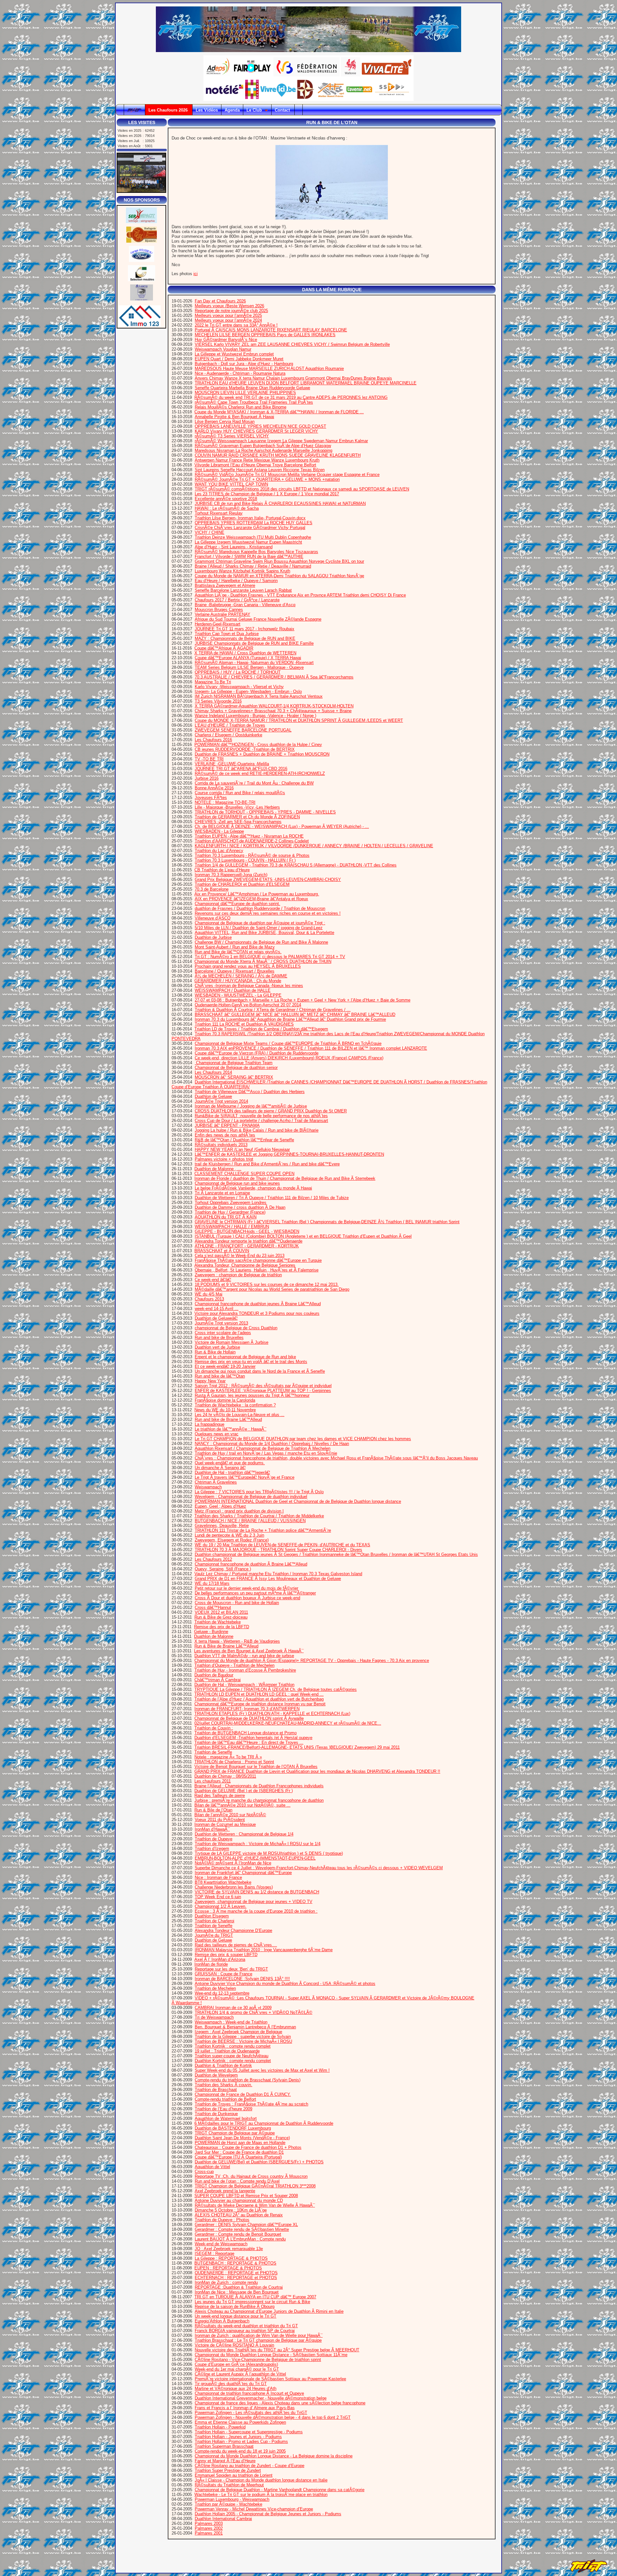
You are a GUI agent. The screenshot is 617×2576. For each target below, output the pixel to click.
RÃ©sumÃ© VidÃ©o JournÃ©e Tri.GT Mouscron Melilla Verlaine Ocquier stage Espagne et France (287, 475)
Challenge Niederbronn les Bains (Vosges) (234, 1887)
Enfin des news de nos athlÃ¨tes (225, 1135)
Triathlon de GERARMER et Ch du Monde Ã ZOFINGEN (247, 817)
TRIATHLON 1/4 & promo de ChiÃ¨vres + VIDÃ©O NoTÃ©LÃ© (254, 2012)
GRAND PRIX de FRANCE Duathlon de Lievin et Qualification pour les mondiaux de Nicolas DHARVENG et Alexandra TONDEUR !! (317, 1771)
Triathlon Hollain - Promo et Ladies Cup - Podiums (241, 2441)
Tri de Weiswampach (214, 2017)
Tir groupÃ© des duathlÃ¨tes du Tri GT (231, 2384)
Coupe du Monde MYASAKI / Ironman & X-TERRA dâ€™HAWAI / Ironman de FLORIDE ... (279, 412)
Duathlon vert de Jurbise (217, 1347)
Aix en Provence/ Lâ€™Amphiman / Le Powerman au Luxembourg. (257, 894)
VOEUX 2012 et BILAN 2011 (221, 1612)
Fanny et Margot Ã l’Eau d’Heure (225, 2461)
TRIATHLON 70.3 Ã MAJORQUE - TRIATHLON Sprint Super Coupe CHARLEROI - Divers (278, 1550)
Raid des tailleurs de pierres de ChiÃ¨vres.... (236, 1945)
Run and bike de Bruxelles (219, 1337)
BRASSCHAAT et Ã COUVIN (222, 1251)
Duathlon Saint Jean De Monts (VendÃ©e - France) (242, 2138)
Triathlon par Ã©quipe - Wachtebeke (228, 2504)
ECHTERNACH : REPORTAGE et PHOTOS (236, 2278)
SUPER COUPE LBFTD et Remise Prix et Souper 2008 (246, 2196)
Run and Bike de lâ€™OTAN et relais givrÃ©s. (238, 952)
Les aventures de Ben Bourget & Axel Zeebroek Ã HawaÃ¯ (249, 1651)
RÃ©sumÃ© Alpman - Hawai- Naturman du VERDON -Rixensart (254, 663)
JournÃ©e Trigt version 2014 (221, 1101)
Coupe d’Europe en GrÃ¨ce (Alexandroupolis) (236, 2364)
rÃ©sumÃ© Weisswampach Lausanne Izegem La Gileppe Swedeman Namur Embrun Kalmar (281, 441)
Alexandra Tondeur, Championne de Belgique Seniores (245, 1265)
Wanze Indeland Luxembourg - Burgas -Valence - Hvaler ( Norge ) (255, 716)
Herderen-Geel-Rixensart (218, 624)
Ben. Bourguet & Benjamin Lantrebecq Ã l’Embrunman (245, 2027)
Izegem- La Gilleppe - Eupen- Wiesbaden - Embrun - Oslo (248, 691)
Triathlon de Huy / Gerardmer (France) (230, 1212)
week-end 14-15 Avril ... (217, 1309)
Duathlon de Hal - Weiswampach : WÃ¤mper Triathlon (244, 1685)
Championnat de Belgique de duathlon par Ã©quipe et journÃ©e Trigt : (260, 923)
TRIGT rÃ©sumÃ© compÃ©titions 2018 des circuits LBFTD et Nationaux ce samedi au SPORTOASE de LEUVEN (302, 489)
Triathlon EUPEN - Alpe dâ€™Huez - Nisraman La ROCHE (249, 836)
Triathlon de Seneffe (213, 1752)
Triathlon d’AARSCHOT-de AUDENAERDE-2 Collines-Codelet (252, 841)
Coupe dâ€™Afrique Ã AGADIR (224, 648)
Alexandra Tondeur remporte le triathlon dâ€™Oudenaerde (249, 1241)
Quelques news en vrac (217, 1434)
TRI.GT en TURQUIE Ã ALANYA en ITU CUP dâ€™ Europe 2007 (255, 2297)
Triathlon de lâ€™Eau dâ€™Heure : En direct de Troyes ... (249, 1742)
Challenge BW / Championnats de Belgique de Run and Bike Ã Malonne (261, 942)
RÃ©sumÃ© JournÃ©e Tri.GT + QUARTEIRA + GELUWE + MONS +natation (267, 479)
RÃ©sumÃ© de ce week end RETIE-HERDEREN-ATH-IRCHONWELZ (260, 773)
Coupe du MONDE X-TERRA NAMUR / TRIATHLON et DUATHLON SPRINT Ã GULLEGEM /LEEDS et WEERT (299, 720)
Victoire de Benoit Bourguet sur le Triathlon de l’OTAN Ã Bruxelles (256, 1767)
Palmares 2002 (209, 2528)
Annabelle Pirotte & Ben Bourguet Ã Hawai (234, 417)
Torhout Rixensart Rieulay (219, 513)
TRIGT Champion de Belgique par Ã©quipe (235, 2133)
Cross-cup (204, 2172)
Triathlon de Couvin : (214, 1728)
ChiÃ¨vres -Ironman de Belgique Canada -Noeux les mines (249, 986)
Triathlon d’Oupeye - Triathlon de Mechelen (234, 1665)
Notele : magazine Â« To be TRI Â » (228, 1757)
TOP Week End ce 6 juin (218, 1897)
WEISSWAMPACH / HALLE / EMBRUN (232, 1227)
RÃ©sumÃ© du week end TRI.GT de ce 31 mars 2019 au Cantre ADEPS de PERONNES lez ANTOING (291, 397)
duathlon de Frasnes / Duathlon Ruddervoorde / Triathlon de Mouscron (260, 908)
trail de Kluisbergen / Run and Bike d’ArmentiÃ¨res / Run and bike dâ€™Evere (267, 1164)
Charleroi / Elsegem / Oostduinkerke (228, 735)
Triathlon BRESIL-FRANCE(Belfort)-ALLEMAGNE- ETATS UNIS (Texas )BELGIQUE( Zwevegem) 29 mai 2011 (297, 1747)
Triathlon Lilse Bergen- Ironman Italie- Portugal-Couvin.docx (250, 518)
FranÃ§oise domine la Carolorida (225, 1400)
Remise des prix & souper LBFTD (226, 1955)
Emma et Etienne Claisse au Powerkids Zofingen (240, 2422)
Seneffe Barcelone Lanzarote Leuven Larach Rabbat (243, 590)
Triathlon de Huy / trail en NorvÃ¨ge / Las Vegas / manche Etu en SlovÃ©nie (266, 1453)
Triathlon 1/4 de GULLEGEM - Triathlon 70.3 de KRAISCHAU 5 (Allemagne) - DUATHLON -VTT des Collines (296, 865)
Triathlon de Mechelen (215, 1988)
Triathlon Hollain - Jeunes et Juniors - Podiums (238, 2437)
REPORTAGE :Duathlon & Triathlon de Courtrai (239, 2287)
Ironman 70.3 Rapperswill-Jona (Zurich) (231, 875)
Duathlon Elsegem (212, 1916)
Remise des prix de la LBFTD (222, 1627)
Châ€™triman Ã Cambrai (218, 1680)
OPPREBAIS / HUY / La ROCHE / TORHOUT (238, 672)
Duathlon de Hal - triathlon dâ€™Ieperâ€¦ (232, 1472)
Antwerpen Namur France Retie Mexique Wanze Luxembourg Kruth (257, 460)
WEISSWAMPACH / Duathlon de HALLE (233, 990)
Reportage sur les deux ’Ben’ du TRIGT (231, 1969)
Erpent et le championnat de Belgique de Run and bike (245, 1357)
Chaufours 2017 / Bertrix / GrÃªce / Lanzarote (237, 600)
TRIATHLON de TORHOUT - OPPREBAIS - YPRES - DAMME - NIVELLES (265, 812)
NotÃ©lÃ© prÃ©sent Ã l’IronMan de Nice (233, 1863)
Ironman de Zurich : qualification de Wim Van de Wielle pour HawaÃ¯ (259, 2335)
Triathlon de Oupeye (214, 1839)
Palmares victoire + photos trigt (224, 1159)
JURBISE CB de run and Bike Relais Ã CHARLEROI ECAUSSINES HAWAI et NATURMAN (280, 503)
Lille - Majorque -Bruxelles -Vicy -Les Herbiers (237, 807)
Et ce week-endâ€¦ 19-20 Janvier (225, 1366)
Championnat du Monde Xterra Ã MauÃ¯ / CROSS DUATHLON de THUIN (263, 961)
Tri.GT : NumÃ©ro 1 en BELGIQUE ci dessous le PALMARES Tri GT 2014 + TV (270, 957)
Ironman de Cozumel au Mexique (225, 1824)
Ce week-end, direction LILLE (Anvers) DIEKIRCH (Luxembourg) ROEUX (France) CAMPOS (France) (289, 1058)
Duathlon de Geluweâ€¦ (216, 1318)
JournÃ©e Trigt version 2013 (221, 1323)
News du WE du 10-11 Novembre (225, 1410)
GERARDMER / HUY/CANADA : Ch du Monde (238, 981)
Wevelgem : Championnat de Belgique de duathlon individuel (251, 1497)
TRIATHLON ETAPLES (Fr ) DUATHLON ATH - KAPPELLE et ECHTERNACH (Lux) (272, 1714)
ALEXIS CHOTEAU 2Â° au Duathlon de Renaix (239, 2215)
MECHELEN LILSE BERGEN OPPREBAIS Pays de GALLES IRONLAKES (265, 335)
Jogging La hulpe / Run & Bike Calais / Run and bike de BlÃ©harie (257, 1130)
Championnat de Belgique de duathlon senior (236, 1068)
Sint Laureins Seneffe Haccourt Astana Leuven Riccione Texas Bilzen (260, 470)
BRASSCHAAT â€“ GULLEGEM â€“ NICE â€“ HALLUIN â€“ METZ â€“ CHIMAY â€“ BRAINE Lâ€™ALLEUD (295, 1014)
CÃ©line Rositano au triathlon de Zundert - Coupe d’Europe (250, 2466)
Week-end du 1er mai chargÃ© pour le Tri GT (237, 2369)
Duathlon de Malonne (214, 1636)
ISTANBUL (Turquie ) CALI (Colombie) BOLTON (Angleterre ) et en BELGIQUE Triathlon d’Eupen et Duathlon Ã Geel (303, 1236)
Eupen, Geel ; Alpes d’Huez (220, 1506)
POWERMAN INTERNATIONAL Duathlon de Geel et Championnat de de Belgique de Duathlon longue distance (298, 1501)
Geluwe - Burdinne (211, 1632)
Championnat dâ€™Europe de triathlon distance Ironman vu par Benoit (260, 1704)
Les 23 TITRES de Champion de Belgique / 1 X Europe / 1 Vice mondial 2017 (267, 494)
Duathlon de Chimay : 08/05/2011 (225, 1776)
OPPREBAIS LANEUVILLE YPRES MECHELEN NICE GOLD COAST (260, 426)
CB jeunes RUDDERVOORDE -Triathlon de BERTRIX (245, 749)
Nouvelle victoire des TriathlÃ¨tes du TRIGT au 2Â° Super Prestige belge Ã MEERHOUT (277, 2350)
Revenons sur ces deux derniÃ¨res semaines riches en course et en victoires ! (268, 913)
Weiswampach (208, 1487)
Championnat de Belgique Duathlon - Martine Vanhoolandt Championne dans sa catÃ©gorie (280, 2490)
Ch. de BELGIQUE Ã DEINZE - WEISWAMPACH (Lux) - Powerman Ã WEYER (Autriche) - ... (282, 826)
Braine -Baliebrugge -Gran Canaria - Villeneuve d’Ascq (245, 605)
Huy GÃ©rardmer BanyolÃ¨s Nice (226, 340)
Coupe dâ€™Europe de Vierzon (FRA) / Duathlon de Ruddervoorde (257, 1053)
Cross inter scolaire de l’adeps (223, 1333)
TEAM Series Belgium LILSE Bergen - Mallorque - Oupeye (249, 667)
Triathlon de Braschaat (216, 2090)
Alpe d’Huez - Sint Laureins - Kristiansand (234, 547)
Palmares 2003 (209, 2523)
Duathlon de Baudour (214, 1675)
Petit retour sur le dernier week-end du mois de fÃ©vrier (246, 1588)
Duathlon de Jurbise (213, 937)
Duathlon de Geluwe (213, 1096)
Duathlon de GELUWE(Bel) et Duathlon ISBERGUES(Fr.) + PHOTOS (259, 2162)
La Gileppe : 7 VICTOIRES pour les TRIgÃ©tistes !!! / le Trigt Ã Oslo (259, 1492)
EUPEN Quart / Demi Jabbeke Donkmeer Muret (239, 359)
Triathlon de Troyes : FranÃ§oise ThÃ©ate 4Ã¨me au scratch (251, 2104)
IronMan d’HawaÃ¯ (212, 1829)
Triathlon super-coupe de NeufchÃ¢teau (232, 2056)
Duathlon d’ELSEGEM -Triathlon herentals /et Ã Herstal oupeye (253, 1738)
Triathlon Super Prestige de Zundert (228, 2470)
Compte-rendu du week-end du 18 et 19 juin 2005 (240, 2451)
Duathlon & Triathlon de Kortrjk (223, 2065)
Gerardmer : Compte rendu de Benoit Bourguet (238, 2234)
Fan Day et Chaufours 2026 (220, 301)
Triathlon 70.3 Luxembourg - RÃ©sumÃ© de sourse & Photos (252, 855)
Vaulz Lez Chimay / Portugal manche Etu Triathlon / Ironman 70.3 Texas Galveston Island (278, 1574)
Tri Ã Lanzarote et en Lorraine (222, 1193)
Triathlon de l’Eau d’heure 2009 (224, 2109)
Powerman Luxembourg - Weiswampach (232, 2499)
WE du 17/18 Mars (212, 1583)
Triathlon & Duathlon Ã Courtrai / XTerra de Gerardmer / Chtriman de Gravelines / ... (273, 1010)
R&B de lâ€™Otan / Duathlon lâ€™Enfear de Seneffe (244, 1140)
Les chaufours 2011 (213, 1781)
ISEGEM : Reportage (215, 2253)
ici (196, 274)
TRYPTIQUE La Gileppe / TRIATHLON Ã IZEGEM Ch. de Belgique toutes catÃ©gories (276, 1689)
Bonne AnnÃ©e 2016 (214, 788)
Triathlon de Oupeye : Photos (222, 2220)
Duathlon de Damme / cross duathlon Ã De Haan (240, 1207)
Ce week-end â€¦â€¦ (213, 1280)
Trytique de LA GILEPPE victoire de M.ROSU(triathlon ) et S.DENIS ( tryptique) (269, 1853)
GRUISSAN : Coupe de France (224, 1974)
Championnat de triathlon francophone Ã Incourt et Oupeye (249, 2393)
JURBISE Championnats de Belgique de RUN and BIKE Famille (254, 643)
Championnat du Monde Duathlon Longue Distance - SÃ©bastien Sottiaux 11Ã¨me (271, 2355)
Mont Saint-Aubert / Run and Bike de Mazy (235, 947)
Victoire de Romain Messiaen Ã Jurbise (232, 1342)
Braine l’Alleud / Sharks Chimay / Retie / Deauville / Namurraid (253, 566)
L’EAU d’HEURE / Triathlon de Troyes (230, 725)
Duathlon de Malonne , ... (218, 1169)
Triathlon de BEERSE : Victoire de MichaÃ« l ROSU (243, 2041)
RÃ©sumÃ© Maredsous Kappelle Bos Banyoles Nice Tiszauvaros (256, 552)
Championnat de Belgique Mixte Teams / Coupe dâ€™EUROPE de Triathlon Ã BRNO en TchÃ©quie (288, 1043)
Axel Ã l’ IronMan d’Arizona (220, 1959)
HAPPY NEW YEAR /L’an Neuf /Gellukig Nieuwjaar (242, 1149)
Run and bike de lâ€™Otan (220, 1376)
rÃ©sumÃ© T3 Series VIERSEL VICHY (232, 436)
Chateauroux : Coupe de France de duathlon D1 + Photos (248, 2147)
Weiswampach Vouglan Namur (223, 349)
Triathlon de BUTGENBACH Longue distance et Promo (246, 1733)
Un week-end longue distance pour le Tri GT (236, 2316)
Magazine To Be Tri (213, 682)
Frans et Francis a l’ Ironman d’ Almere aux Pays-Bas (245, 2408)
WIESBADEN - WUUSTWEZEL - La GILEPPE (238, 995)
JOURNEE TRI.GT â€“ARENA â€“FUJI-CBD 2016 (241, 769)
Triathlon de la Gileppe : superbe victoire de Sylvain (243, 2037)
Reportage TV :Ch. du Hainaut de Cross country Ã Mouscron (251, 2176)
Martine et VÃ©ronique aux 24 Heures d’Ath (236, 2388)
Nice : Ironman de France (218, 1877)
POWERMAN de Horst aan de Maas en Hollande (240, 2143)
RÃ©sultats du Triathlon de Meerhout (229, 2485)
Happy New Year (210, 1381)
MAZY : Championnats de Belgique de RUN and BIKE (245, 638)
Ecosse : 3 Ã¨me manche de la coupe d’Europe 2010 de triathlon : (256, 1911)
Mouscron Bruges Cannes (219, 610)
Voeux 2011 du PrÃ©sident (220, 1820)
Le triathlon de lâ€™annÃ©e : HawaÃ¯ (231, 1429)
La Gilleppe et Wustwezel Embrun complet (234, 354)
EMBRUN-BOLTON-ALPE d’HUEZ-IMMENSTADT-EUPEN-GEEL (255, 1858)
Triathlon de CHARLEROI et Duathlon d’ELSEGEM (242, 884)
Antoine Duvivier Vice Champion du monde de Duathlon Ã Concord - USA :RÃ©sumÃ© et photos (285, 1984)
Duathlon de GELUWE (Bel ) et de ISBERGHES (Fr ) (244, 1791)
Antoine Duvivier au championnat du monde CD (239, 2200)
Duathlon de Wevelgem (216, 2075)
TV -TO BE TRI (209, 759)
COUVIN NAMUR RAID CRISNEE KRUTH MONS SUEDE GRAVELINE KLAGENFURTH (278, 455)
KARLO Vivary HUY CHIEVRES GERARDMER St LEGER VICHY (256, 431)
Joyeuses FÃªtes (211, 798)
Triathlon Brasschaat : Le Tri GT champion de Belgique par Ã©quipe (258, 2340)
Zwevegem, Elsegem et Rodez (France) (232, 1540)
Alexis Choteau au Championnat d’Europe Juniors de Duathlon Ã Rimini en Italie (269, 2311)
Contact (283, 110)
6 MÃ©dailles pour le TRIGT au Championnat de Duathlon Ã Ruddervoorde (264, 2123)
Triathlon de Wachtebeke (218, 1622)
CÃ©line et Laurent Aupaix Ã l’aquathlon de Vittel (240, 2374)
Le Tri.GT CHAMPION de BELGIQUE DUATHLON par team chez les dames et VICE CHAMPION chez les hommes (303, 1439)
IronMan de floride (211, 1964)
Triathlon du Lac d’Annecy (219, 851)
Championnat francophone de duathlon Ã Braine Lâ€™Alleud (251, 1564)
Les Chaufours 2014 (213, 1072)
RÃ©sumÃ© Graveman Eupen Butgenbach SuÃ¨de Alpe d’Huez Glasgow (263, 446)
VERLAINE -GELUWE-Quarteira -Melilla (232, 764)
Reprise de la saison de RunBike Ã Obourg (235, 2307)
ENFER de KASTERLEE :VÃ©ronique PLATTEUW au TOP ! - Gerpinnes (263, 1391)
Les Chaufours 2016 (213, 740)
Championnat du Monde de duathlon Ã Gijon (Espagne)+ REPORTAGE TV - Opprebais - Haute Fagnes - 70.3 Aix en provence (312, 1660)
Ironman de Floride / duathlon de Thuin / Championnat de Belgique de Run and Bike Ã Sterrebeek (285, 1178)
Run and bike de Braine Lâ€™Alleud (228, 1419)
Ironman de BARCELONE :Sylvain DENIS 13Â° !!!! (242, 1979)
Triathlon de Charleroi (215, 1921)
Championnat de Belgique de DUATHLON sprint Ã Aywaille (249, 1718)
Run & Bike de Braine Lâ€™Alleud (226, 1646)
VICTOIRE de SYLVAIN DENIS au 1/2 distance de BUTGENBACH (257, 1892)
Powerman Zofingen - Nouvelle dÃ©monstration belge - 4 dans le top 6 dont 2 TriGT (273, 2417)
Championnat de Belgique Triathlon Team (234, 1063)
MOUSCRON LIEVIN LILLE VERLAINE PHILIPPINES (245, 393)
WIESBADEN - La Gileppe (219, 831)
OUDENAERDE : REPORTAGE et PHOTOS (236, 2273)
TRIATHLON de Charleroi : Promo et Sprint (234, 1762)
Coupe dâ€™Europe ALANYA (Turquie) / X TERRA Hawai (248, 658)
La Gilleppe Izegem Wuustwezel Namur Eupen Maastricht (248, 542)
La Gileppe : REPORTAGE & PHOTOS (231, 2258)
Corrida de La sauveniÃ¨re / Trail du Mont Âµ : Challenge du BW (254, 783)
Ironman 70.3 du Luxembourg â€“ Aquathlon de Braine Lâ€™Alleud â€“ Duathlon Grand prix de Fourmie (290, 1019)
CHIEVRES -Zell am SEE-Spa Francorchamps (238, 822)
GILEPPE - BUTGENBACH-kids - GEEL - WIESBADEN (247, 1231)
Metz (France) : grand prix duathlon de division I (239, 1511)
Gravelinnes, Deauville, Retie (222, 1526)
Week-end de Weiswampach (221, 2244)
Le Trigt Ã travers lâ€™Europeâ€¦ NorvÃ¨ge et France (245, 1477)
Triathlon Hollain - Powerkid (220, 2427)
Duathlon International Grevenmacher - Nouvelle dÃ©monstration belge (261, 2398)
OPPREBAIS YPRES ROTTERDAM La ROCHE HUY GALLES (254, 523)
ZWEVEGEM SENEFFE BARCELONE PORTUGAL (243, 730)
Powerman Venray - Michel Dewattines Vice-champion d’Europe (254, 2509)
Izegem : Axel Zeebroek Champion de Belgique (238, 2032)
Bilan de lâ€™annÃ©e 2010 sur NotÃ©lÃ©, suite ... (242, 1805)
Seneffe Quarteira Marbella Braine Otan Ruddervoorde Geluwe (252, 388)
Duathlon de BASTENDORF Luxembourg (233, 2128)
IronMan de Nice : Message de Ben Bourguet (237, 2292)
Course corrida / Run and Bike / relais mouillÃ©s (240, 793)
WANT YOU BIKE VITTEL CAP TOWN (231, 484)
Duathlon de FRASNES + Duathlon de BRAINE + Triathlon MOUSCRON (262, 754)
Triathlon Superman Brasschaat (224, 2446)
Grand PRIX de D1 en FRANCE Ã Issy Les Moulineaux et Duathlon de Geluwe (268, 1579)
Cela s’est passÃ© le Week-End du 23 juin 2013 (240, 1256)
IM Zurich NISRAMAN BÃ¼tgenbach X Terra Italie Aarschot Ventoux (259, 696)
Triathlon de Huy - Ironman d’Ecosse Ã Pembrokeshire (245, 1670)
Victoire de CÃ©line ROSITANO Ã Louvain (234, 2345)
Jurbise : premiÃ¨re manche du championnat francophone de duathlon (259, 1800)
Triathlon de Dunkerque (216, 2114)
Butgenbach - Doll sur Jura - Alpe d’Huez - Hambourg (244, 364)
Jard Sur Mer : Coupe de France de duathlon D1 (239, 2152)
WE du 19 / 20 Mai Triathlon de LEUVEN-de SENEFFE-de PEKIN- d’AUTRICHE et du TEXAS (282, 1545)
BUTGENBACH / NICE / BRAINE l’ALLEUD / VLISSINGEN (250, 1521)
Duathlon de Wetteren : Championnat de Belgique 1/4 (244, 1834)
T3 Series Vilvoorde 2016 (218, 701)
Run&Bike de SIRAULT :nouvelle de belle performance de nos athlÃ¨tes (261, 1116)
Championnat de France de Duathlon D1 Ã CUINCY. (243, 2094)
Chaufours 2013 (209, 1299)
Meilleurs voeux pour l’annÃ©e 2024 (228, 320)
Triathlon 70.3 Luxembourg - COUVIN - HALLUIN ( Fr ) (245, 860)
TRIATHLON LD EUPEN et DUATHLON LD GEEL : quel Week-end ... (259, 1694)
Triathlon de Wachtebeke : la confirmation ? (235, 1405)
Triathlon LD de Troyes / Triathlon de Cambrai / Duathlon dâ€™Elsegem (261, 1029)
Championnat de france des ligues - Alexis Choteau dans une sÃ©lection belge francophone (280, 2403)
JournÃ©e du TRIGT (214, 1935)
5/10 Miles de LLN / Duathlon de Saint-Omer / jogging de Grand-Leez (259, 928)
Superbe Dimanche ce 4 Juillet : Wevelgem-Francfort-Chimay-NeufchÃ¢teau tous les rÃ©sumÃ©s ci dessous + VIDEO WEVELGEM (319, 1868)
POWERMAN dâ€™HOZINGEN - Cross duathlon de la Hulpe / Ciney (258, 745)
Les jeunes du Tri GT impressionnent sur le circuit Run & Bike (252, 2302)
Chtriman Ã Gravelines (216, 1482)
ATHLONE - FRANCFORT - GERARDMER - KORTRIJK (247, 1246)
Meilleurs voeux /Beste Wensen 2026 (229, 306)
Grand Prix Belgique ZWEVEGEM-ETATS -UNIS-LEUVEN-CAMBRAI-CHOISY (268, 880)
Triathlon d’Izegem (212, 1849)
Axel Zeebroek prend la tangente (225, 2191)
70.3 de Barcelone (212, 889)
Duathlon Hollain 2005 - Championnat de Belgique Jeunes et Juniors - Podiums (268, 2514)
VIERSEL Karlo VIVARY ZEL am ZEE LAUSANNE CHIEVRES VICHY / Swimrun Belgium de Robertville (292, 344)
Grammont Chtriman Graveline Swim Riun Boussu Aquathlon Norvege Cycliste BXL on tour (279, 561)
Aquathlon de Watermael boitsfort (226, 2118)
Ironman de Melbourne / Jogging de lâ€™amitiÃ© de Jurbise (251, 1106)
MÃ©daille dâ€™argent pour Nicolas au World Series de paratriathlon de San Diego (272, 1289)
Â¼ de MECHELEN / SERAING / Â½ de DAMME (241, 976)
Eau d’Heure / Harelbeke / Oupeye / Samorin (236, 581)
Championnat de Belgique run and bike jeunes (237, 1183)
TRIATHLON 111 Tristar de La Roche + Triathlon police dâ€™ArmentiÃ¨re (263, 1530)
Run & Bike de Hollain (215, 1352)
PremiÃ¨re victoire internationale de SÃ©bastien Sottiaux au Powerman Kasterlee (270, 2379)
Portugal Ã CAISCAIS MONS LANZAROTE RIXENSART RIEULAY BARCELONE (271, 330)
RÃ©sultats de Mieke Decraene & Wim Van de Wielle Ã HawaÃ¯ (255, 2205)
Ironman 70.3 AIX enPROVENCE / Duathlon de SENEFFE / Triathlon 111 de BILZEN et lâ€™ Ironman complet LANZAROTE (311, 1048)
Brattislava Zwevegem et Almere (225, 585)
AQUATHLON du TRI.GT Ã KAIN (226, 1217)
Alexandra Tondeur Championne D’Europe (233, 1930)
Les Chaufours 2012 (213, 1559)
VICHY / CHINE (210, 532)
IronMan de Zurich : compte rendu (226, 2282)
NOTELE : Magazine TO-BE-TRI (225, 802)
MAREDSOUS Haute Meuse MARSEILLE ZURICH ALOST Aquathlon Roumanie (269, 368)
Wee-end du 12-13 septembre (222, 1993)
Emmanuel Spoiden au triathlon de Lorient (234, 2475)
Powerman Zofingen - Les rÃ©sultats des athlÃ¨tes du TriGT (251, 2413)
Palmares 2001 (209, 2533)
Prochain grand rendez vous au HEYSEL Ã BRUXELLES (248, 966)
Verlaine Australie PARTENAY (223, 614)
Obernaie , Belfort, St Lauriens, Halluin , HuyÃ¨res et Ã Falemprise (257, 1270)
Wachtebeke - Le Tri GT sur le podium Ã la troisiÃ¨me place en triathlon (261, 2495)
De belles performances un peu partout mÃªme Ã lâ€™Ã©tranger (255, 1593)
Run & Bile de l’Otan (213, 1810)
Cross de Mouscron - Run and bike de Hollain (237, 1603)
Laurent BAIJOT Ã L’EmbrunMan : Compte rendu (240, 2239)
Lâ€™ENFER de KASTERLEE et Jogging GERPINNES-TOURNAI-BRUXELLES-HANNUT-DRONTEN (289, 1154)
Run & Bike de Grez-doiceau (221, 1617)
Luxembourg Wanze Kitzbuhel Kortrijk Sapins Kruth (242, 571)
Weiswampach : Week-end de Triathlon (231, 2022)
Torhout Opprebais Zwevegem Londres (231, 1203)
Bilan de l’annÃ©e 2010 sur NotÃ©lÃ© (230, 1815)
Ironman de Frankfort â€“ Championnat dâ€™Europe (243, 1873)
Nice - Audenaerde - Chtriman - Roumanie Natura (240, 373)
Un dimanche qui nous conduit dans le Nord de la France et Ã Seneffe (260, 1371)
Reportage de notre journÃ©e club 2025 (231, 311)
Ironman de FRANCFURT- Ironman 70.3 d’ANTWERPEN (247, 1709)
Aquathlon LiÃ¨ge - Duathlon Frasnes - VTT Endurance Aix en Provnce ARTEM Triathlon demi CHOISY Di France (300, 595)
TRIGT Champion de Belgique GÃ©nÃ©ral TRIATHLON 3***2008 (255, 2186)
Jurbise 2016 (207, 778)
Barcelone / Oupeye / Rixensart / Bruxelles (235, 971)
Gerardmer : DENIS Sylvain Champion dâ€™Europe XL (246, 2225)
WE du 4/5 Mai (209, 1294)
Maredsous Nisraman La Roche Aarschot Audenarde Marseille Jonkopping (264, 450)
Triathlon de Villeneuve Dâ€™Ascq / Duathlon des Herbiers (250, 1092)
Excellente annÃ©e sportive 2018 (226, 499)
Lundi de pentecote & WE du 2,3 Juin (229, 1535)
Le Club (255, 110)
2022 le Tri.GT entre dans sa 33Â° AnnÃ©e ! (236, 325)
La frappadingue (210, 1424)
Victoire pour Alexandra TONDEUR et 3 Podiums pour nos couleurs (257, 1313)
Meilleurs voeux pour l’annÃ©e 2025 (228, 315)
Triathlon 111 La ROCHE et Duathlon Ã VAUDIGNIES (244, 1024)
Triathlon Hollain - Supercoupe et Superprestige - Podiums (249, 2432)
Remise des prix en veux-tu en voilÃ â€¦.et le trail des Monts (251, 1362)
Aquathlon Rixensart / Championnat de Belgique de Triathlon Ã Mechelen (263, 1448)
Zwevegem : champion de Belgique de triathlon (238, 1275)
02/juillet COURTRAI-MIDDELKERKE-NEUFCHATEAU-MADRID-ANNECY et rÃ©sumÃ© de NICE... (288, 1723)
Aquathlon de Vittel (212, 2167)
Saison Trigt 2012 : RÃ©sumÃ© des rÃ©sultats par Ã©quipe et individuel (263, 1386)
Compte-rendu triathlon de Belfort (225, 2099)
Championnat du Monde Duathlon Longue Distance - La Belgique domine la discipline (274, 2456)
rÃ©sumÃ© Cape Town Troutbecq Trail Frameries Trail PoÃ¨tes (254, 402)
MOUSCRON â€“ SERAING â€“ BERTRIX (234, 1077)
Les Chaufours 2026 (169, 110)
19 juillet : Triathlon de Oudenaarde (227, 2051)
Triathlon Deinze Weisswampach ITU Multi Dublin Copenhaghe (253, 537)
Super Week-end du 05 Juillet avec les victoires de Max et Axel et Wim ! (262, 2070)
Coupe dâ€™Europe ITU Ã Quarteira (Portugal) (238, 2157)
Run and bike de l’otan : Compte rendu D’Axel (237, 2181)
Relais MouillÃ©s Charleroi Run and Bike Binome (241, 407)
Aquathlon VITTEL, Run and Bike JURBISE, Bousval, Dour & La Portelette (264, 933)
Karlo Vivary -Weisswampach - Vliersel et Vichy (239, 687)
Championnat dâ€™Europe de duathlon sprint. (237, 904)
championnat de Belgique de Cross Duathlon (236, 1328)
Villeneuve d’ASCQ (213, 918)
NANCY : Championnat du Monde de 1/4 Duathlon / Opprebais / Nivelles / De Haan (272, 1444)
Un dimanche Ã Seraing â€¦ (220, 1468)
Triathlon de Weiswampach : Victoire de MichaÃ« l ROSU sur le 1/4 (258, 1844)
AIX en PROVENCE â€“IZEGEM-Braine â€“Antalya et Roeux (251, 899)
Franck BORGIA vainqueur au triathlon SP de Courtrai (245, 2331)
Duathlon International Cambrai (223, 2519)
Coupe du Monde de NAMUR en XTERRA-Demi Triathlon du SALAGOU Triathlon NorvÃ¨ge (279, 576)
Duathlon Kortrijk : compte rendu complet (233, 2061)
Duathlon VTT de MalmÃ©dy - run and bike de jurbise (244, 1656)
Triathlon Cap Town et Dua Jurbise (227, 634)
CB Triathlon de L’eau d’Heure (222, 870)
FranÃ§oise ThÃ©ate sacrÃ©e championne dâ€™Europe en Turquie (258, 1260)
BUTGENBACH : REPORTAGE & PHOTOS (235, 2263)
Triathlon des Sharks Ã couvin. (224, 2085)
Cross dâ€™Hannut (213, 1607)
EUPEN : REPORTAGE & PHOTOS (228, 2268)
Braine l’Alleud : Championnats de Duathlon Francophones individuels (259, 1786)
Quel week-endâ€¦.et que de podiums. (230, 1463)
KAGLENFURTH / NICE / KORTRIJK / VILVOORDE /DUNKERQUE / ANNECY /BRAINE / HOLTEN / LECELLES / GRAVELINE (314, 846)
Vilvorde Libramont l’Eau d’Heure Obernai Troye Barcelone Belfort (255, 465)
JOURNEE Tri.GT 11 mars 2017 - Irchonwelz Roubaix (245, 629)
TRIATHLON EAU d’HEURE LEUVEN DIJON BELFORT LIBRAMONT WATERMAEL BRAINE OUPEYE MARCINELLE (306, 383)
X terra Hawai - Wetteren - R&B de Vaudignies (237, 1641)
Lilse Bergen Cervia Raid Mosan (225, 422)
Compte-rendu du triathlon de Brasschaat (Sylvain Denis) (248, 2080)
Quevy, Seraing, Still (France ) (223, 1569)
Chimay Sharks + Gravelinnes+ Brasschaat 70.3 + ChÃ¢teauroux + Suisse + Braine (273, 711)
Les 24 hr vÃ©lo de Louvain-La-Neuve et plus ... (240, 1415)
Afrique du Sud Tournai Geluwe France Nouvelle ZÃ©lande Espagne (258, 619)
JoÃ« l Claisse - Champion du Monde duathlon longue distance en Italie (261, 2480)
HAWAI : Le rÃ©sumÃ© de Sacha (227, 508)
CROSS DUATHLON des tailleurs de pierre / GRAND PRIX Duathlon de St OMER (271, 1111)
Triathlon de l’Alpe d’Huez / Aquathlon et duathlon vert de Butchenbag (259, 1699)
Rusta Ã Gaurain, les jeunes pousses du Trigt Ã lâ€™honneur (252, 1395)
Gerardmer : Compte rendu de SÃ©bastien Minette (242, 2229)
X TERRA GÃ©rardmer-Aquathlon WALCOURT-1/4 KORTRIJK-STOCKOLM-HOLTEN (274, 706)
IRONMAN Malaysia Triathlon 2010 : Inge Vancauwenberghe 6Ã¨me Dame (264, 1950)
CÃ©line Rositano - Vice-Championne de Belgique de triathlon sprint (258, 2360)
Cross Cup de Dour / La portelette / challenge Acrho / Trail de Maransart (261, 1121)
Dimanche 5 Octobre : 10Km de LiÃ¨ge (231, 2210)
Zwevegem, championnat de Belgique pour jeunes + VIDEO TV (254, 1902)
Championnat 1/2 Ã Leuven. (221, 1906)
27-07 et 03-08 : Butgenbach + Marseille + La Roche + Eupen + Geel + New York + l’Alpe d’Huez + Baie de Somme (303, 1000)
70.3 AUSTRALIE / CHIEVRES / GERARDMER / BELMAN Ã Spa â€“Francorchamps (274, 677)
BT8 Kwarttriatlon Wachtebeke (223, 1882)
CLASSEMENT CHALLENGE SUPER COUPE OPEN (244, 1174)
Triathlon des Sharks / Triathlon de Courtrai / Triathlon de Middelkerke (259, 1516)
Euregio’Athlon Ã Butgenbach (222, 2321)
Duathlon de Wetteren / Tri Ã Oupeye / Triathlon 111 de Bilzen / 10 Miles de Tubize (272, 1198)
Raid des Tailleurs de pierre (220, 1795)
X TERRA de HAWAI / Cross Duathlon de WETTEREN (245, 653)
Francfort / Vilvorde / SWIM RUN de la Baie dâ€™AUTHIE (249, 556)
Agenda (232, 110)
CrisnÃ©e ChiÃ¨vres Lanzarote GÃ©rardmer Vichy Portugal (250, 528)
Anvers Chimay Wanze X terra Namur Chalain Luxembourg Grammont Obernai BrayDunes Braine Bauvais (293, 378)
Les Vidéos (207, 110)
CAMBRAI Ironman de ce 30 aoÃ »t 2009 (233, 2008)
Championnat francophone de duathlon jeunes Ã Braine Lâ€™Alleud (258, 1304)
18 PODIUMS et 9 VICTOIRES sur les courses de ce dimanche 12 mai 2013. (267, 1284)
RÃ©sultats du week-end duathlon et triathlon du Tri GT (246, 2326)
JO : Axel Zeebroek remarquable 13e (229, 2249)
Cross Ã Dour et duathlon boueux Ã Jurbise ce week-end (247, 1598)
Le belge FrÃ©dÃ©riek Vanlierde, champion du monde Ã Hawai (253, 1188)
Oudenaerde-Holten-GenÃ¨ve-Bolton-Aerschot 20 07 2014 (248, 1005)
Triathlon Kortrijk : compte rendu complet (233, 2046)
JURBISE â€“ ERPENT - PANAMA (227, 1125)
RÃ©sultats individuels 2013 (221, 1145)
